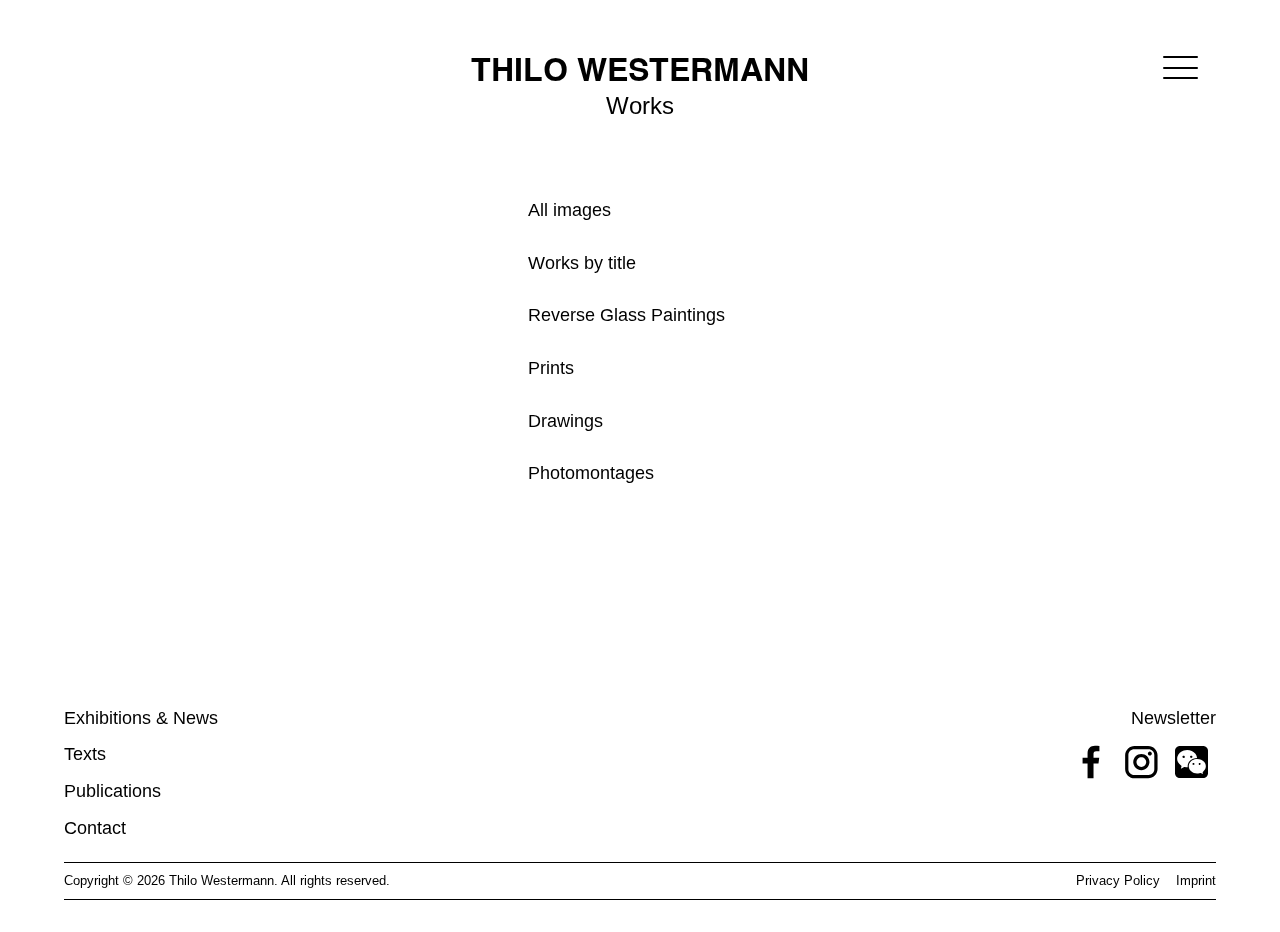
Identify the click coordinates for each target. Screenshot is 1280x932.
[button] (1180, 67)
